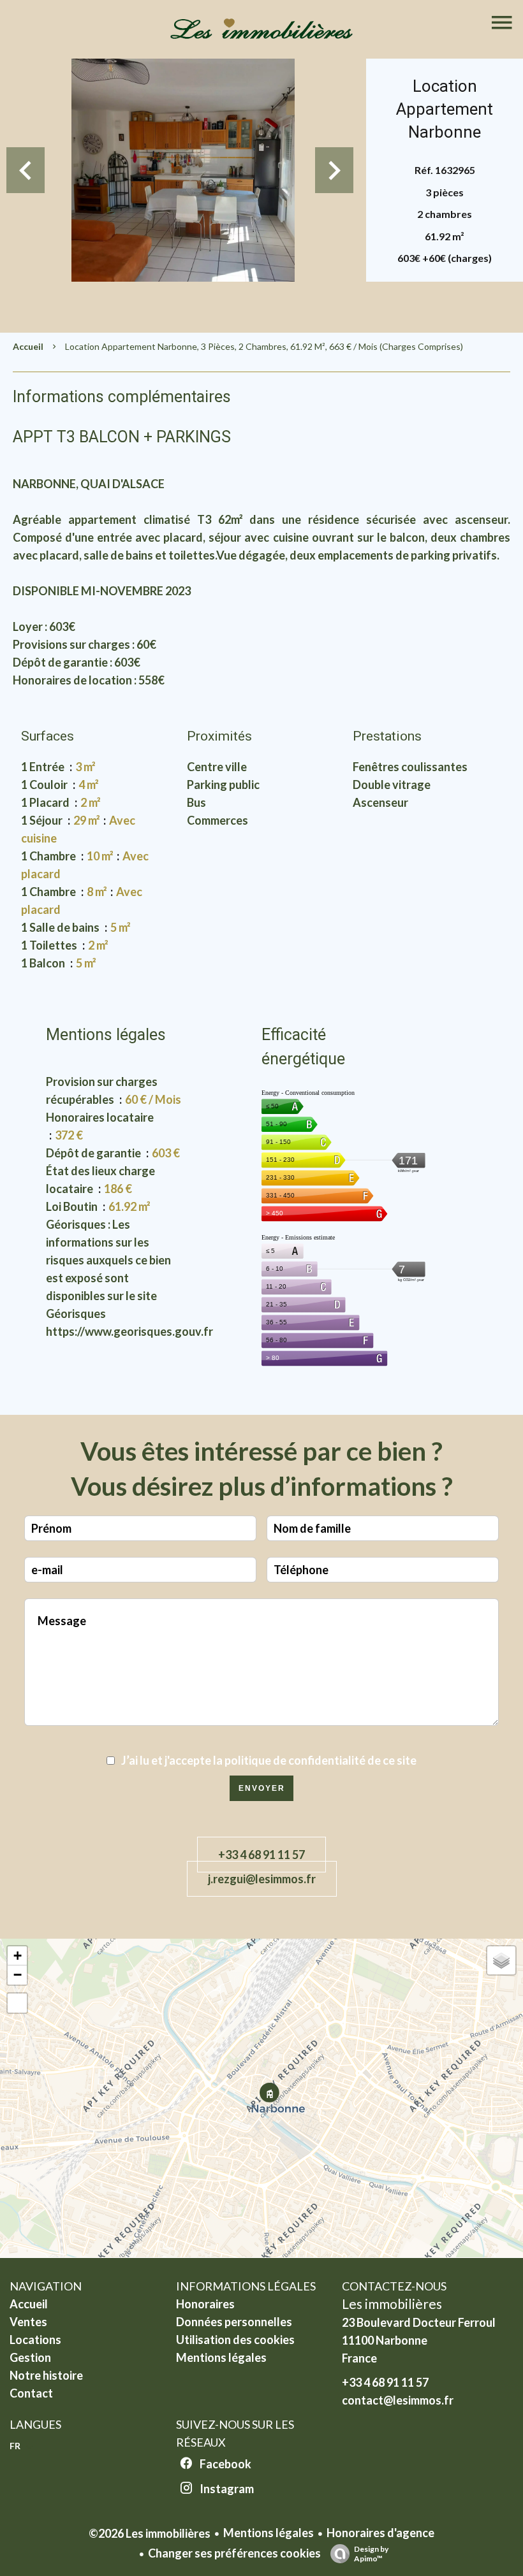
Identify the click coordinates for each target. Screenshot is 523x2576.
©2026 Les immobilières (150, 2533)
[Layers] (501, 1960)
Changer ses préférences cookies (234, 2553)
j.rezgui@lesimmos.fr (262, 1879)
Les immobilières (392, 2304)
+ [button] (18, 1956)
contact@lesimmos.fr (398, 2400)
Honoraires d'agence (380, 2533)
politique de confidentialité (295, 1760)
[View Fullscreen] (17, 2003)
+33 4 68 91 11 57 (261, 1855)
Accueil (28, 346)
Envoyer (262, 1788)
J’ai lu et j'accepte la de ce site (269, 1760)
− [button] (18, 1975)
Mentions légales (269, 2533)
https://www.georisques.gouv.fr (129, 1331)
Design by (371, 2554)
